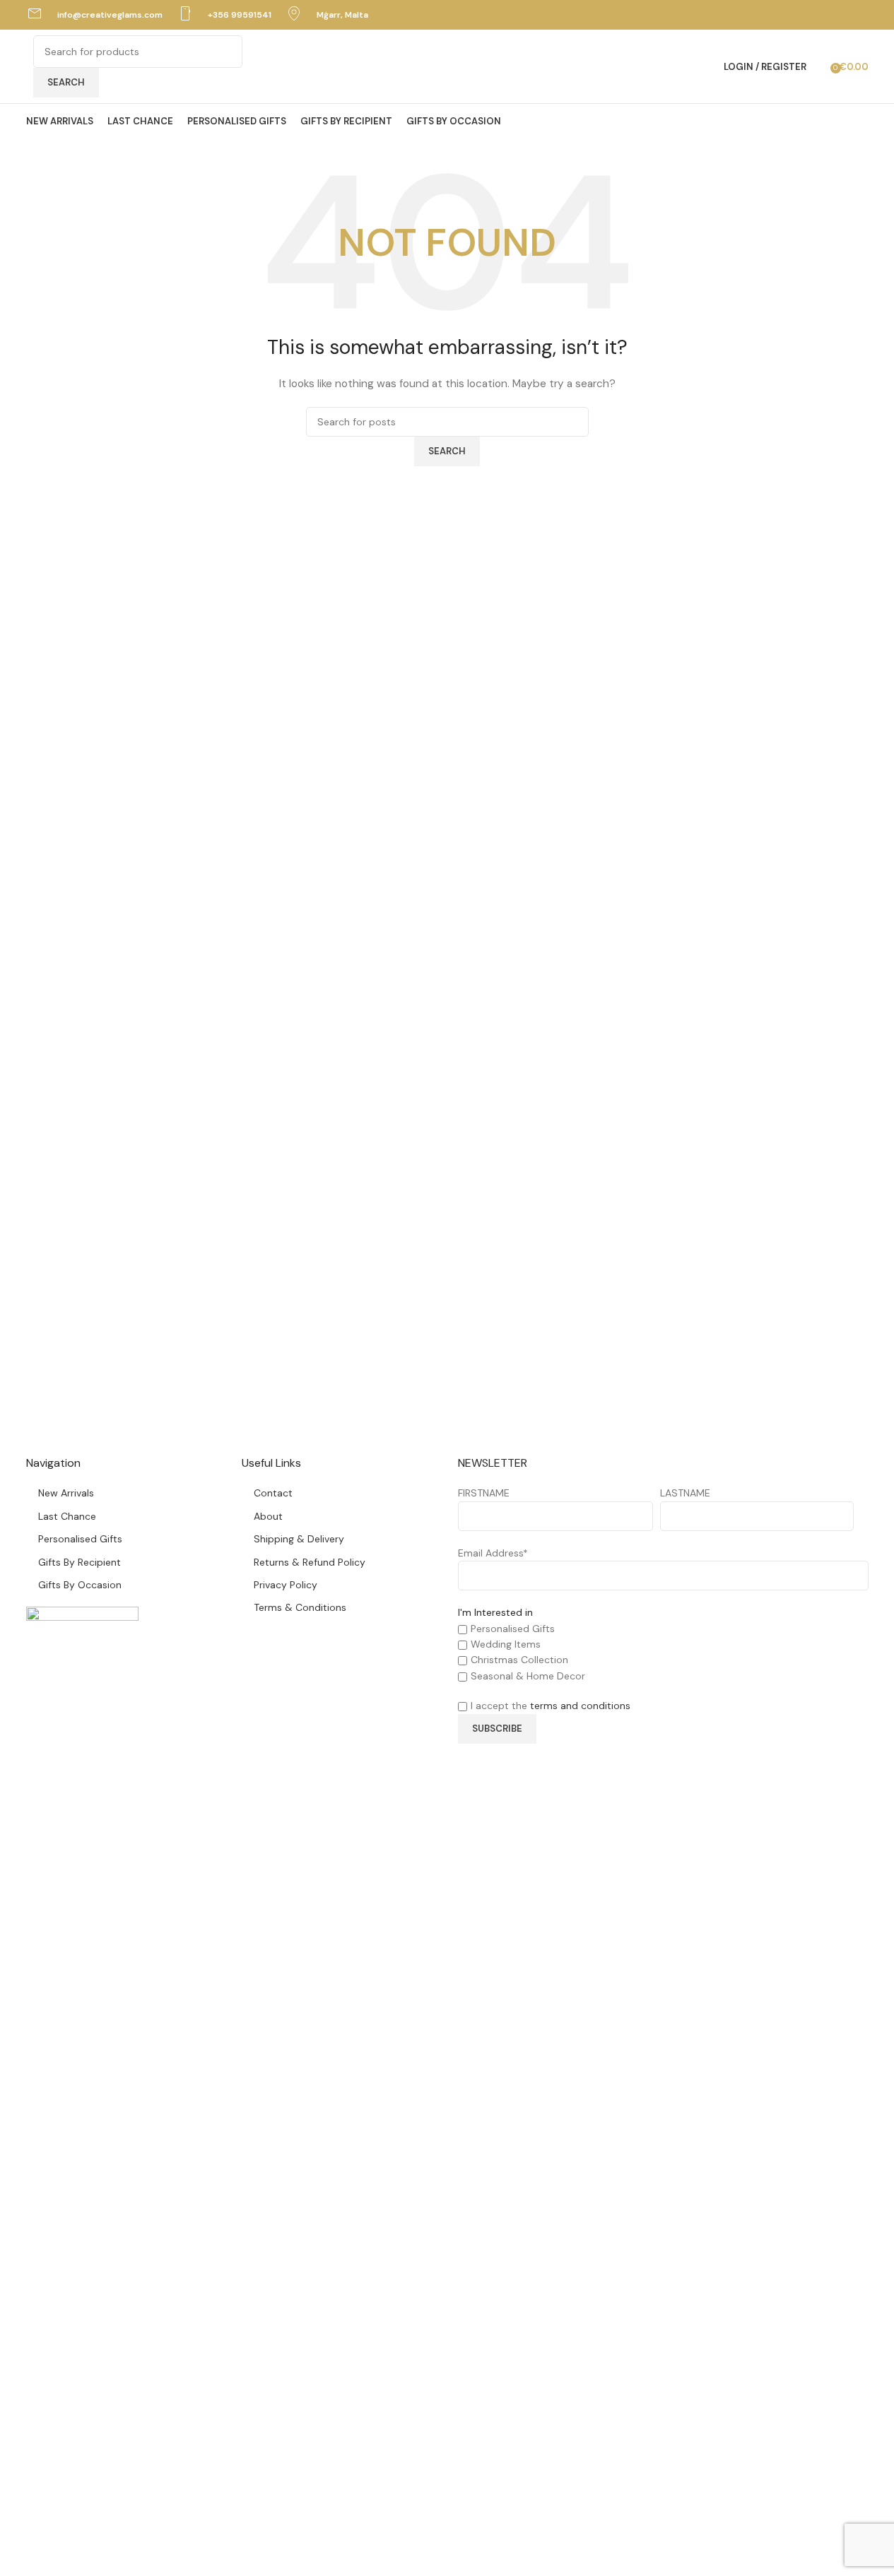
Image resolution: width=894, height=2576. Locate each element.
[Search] (821, 66)
